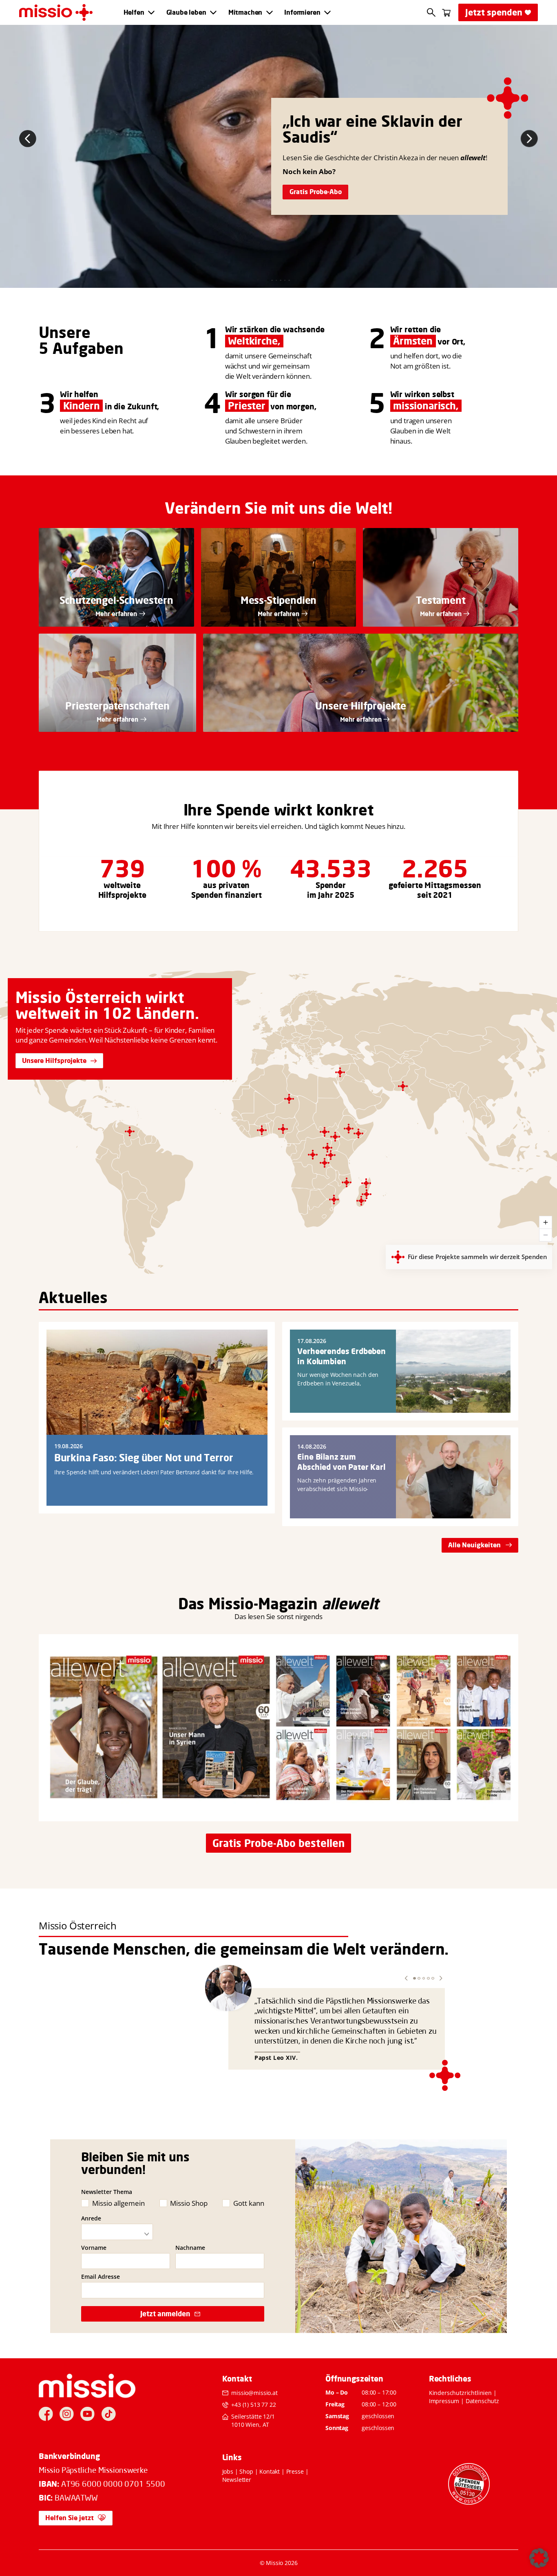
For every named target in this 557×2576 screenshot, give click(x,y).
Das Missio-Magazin (248, 1604)
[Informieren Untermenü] (327, 13)
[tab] (268, 281)
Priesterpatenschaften (117, 706)
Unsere (65, 332)
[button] (406, 1978)
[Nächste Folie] (529, 139)
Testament (441, 600)
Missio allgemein (118, 2203)
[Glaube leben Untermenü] (213, 13)
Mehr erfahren (116, 614)
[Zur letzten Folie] (28, 139)
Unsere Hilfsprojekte (54, 1060)
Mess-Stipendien (279, 600)
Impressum (444, 2401)
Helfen (134, 12)
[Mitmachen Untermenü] (270, 13)
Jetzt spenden (494, 12)
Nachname (190, 2248)
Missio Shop (189, 2203)
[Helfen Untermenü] (151, 13)
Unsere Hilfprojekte (361, 706)
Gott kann (249, 2203)
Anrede (91, 2218)
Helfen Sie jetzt (70, 2518)
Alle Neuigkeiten (474, 1545)
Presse (295, 2471)
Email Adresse (101, 2277)
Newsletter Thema (107, 2192)
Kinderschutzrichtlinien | (463, 2393)
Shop (246, 2471)
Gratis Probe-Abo (316, 192)
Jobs (228, 2471)
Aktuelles (73, 1297)
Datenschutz (482, 2401)
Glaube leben (186, 12)
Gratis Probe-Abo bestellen (278, 1843)
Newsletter (237, 2480)
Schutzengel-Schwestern (116, 600)
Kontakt (270, 2471)
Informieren (302, 12)
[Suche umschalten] (431, 12)
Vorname (94, 2248)
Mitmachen (245, 12)
